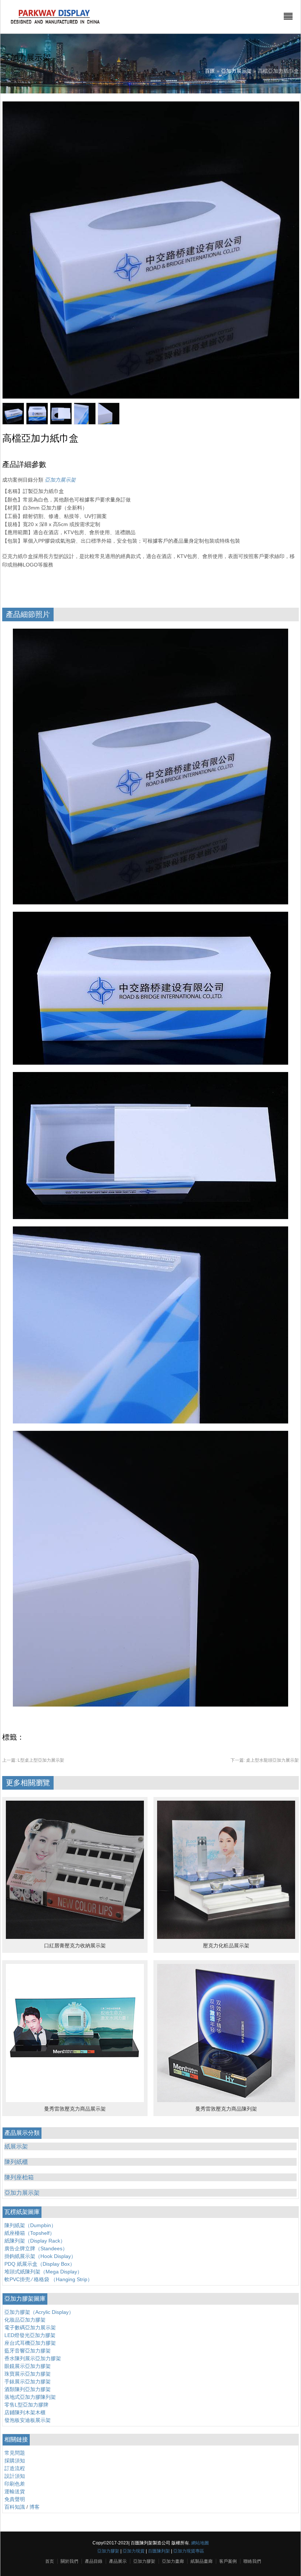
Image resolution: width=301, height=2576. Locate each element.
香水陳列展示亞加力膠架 (33, 2358)
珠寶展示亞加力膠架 (28, 2374)
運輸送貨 (15, 2491)
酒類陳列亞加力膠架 (28, 2389)
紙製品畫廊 (202, 2561)
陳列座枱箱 (19, 2177)
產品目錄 (94, 2561)
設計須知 (15, 2476)
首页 (50, 2561)
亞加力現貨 (134, 2551)
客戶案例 (228, 2561)
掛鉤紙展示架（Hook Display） (40, 2256)
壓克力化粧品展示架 (226, 1946)
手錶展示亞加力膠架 (28, 2382)
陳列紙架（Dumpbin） (30, 2225)
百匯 (210, 71)
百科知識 (15, 2507)
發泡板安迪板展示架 (28, 2420)
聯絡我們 (252, 2561)
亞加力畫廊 (173, 2561)
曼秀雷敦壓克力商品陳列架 (226, 2109)
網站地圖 (200, 2543)
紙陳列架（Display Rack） (35, 2241)
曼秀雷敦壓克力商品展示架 (75, 2109)
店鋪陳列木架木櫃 (25, 2412)
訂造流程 (15, 2468)
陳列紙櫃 (16, 2162)
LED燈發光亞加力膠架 (30, 2335)
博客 (35, 2507)
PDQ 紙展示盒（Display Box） (40, 2264)
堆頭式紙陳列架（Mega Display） (43, 2272)
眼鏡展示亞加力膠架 (28, 2366)
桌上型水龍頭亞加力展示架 (265, 1760)
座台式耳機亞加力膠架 (30, 2343)
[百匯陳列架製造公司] (55, 24)
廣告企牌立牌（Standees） (36, 2248)
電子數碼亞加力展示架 (30, 2327)
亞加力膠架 (108, 2551)
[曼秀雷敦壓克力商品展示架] (75, 2100)
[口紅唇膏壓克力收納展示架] (75, 1937)
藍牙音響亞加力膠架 (28, 2351)
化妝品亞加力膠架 (25, 2320)
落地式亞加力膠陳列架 (30, 2397)
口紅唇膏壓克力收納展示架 (75, 1946)
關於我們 (69, 2561)
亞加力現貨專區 (189, 2551)
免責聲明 (15, 2499)
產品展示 (118, 2561)
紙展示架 (16, 2146)
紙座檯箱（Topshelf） (30, 2233)
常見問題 (15, 2453)
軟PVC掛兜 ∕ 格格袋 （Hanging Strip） (48, 2279)
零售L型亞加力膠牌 (26, 2405)
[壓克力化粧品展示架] (226, 1937)
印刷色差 (15, 2484)
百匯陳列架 (159, 2551)
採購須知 (15, 2461)
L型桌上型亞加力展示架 (33, 1760)
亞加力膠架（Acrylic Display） (39, 2312)
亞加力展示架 (236, 71)
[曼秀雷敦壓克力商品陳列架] (226, 2100)
